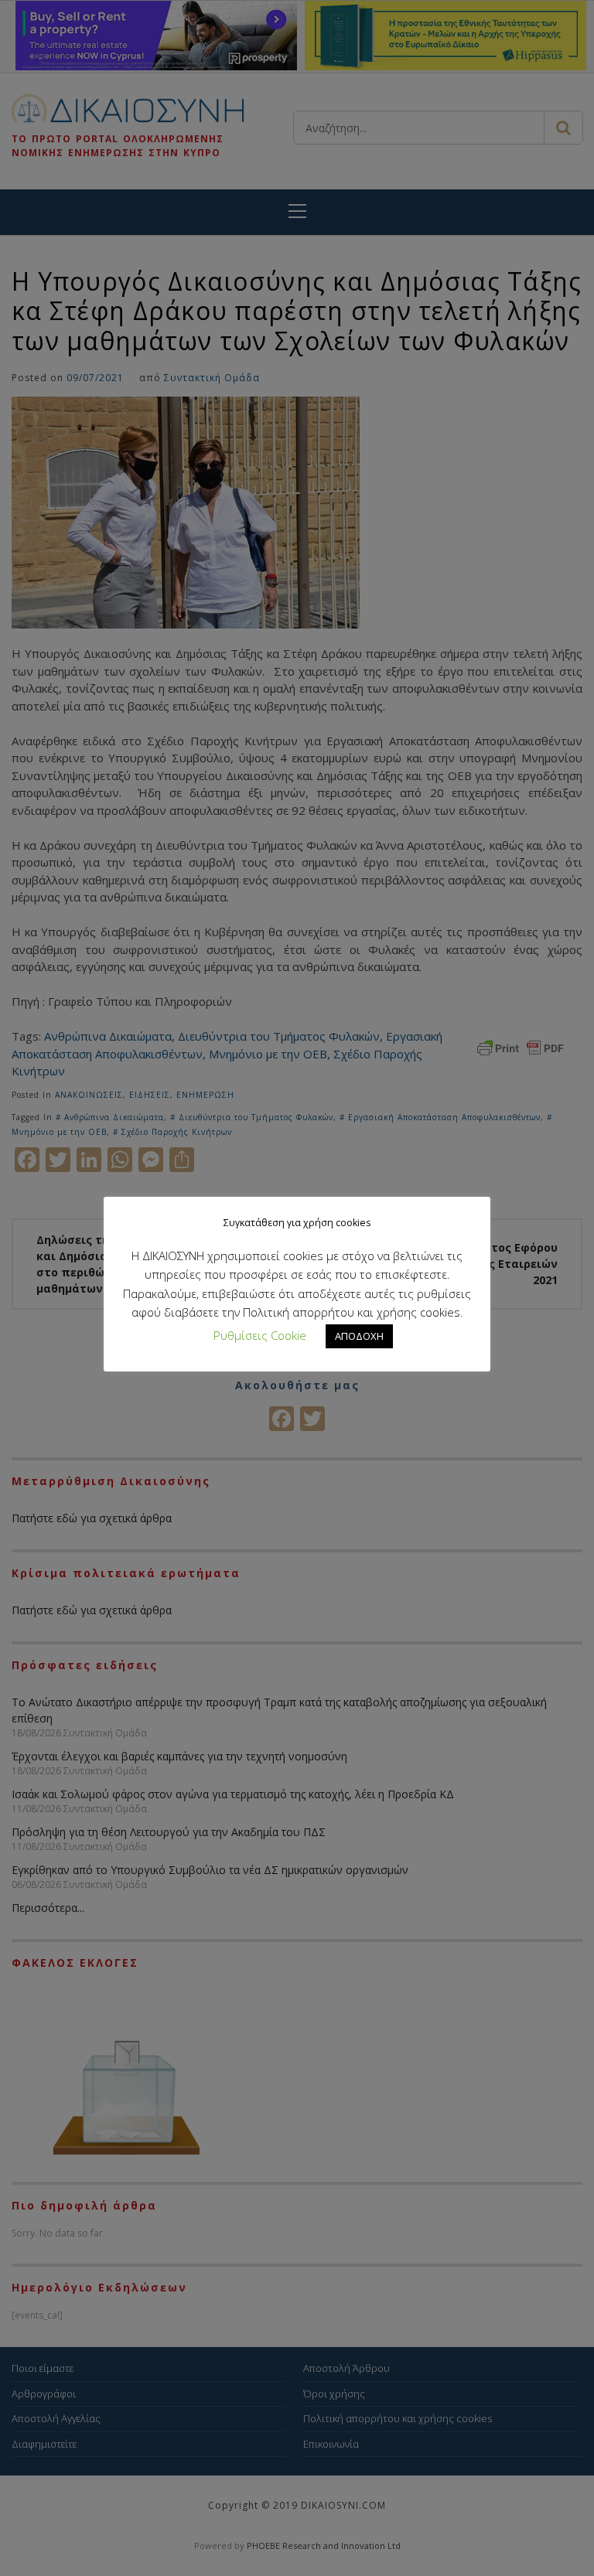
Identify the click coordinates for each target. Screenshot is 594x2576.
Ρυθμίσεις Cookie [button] (260, 1335)
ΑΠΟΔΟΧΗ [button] (359, 1336)
